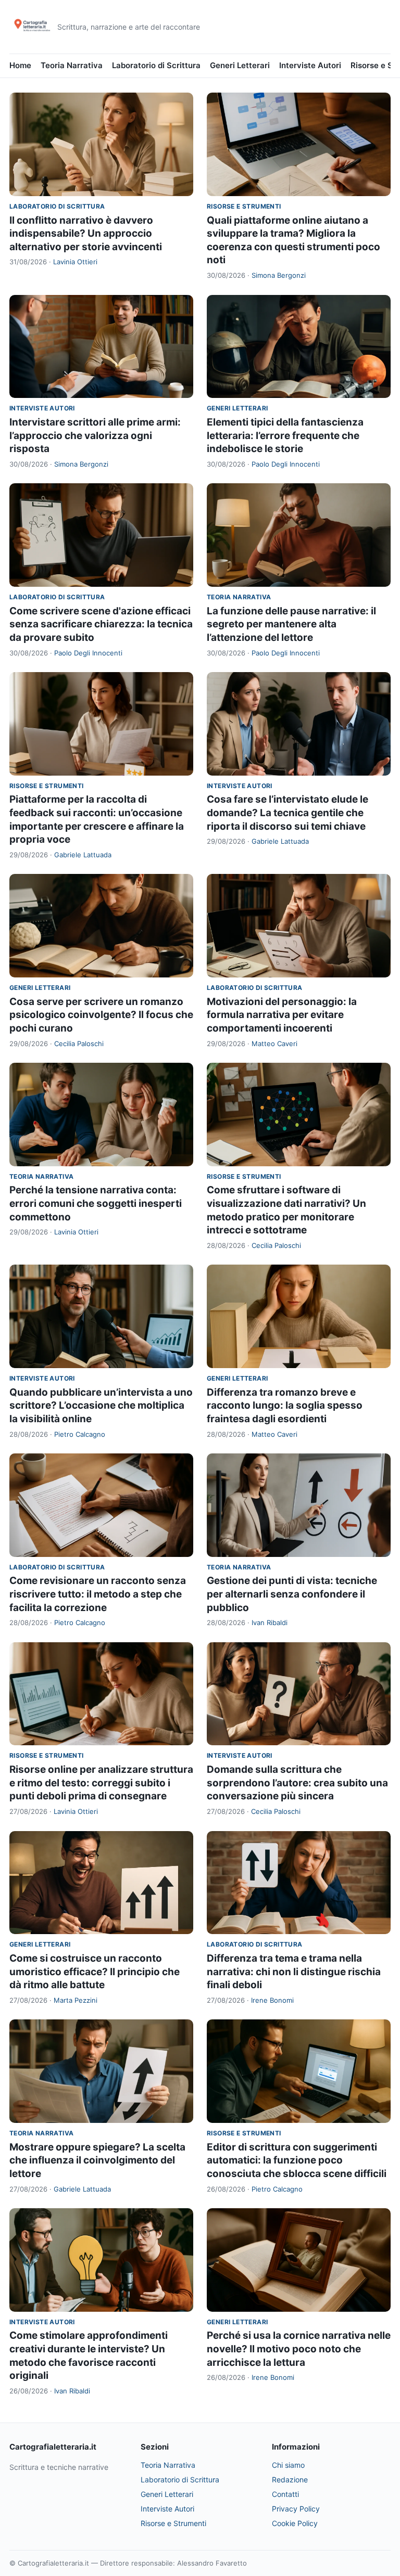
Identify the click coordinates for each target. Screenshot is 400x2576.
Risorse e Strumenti (244, 206)
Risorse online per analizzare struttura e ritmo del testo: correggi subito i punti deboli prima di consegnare (101, 1783)
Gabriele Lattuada (83, 855)
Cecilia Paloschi (79, 1044)
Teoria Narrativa (72, 65)
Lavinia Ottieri (75, 262)
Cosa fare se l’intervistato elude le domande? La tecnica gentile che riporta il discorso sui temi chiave (287, 813)
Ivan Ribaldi (270, 1622)
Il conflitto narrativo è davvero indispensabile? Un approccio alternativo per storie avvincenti (86, 234)
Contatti (285, 2494)
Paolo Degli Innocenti (286, 464)
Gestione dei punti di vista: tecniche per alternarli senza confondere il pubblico (292, 1594)
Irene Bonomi (272, 2000)
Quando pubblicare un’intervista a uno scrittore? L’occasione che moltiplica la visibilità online (101, 1406)
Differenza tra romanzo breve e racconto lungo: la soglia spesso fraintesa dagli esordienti (285, 1406)
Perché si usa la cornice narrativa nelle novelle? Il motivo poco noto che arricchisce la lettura (299, 2349)
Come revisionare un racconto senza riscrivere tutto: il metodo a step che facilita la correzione (98, 1594)
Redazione (290, 2480)
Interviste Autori (310, 65)
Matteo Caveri (274, 1044)
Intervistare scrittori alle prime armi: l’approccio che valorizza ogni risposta (95, 435)
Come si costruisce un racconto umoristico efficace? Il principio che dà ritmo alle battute (95, 1972)
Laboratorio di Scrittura (156, 65)
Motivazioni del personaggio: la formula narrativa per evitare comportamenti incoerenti (282, 1015)
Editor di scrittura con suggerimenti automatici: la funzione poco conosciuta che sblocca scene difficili (297, 2160)
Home (20, 65)
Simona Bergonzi (279, 275)
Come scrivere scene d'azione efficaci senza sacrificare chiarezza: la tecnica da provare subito (101, 624)
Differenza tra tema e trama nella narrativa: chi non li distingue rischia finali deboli (294, 1972)
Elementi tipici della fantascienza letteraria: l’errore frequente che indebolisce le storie (285, 435)
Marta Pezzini (76, 2000)
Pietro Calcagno (80, 1434)
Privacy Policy (296, 2509)
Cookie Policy (295, 2523)
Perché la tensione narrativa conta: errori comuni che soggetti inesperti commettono (96, 1203)
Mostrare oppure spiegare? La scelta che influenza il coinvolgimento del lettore (97, 2160)
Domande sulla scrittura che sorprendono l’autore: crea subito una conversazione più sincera (297, 1783)
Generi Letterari (240, 65)
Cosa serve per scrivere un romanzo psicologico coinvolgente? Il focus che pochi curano (101, 1015)
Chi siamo (288, 2465)
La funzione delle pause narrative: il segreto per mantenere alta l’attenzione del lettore (291, 624)
